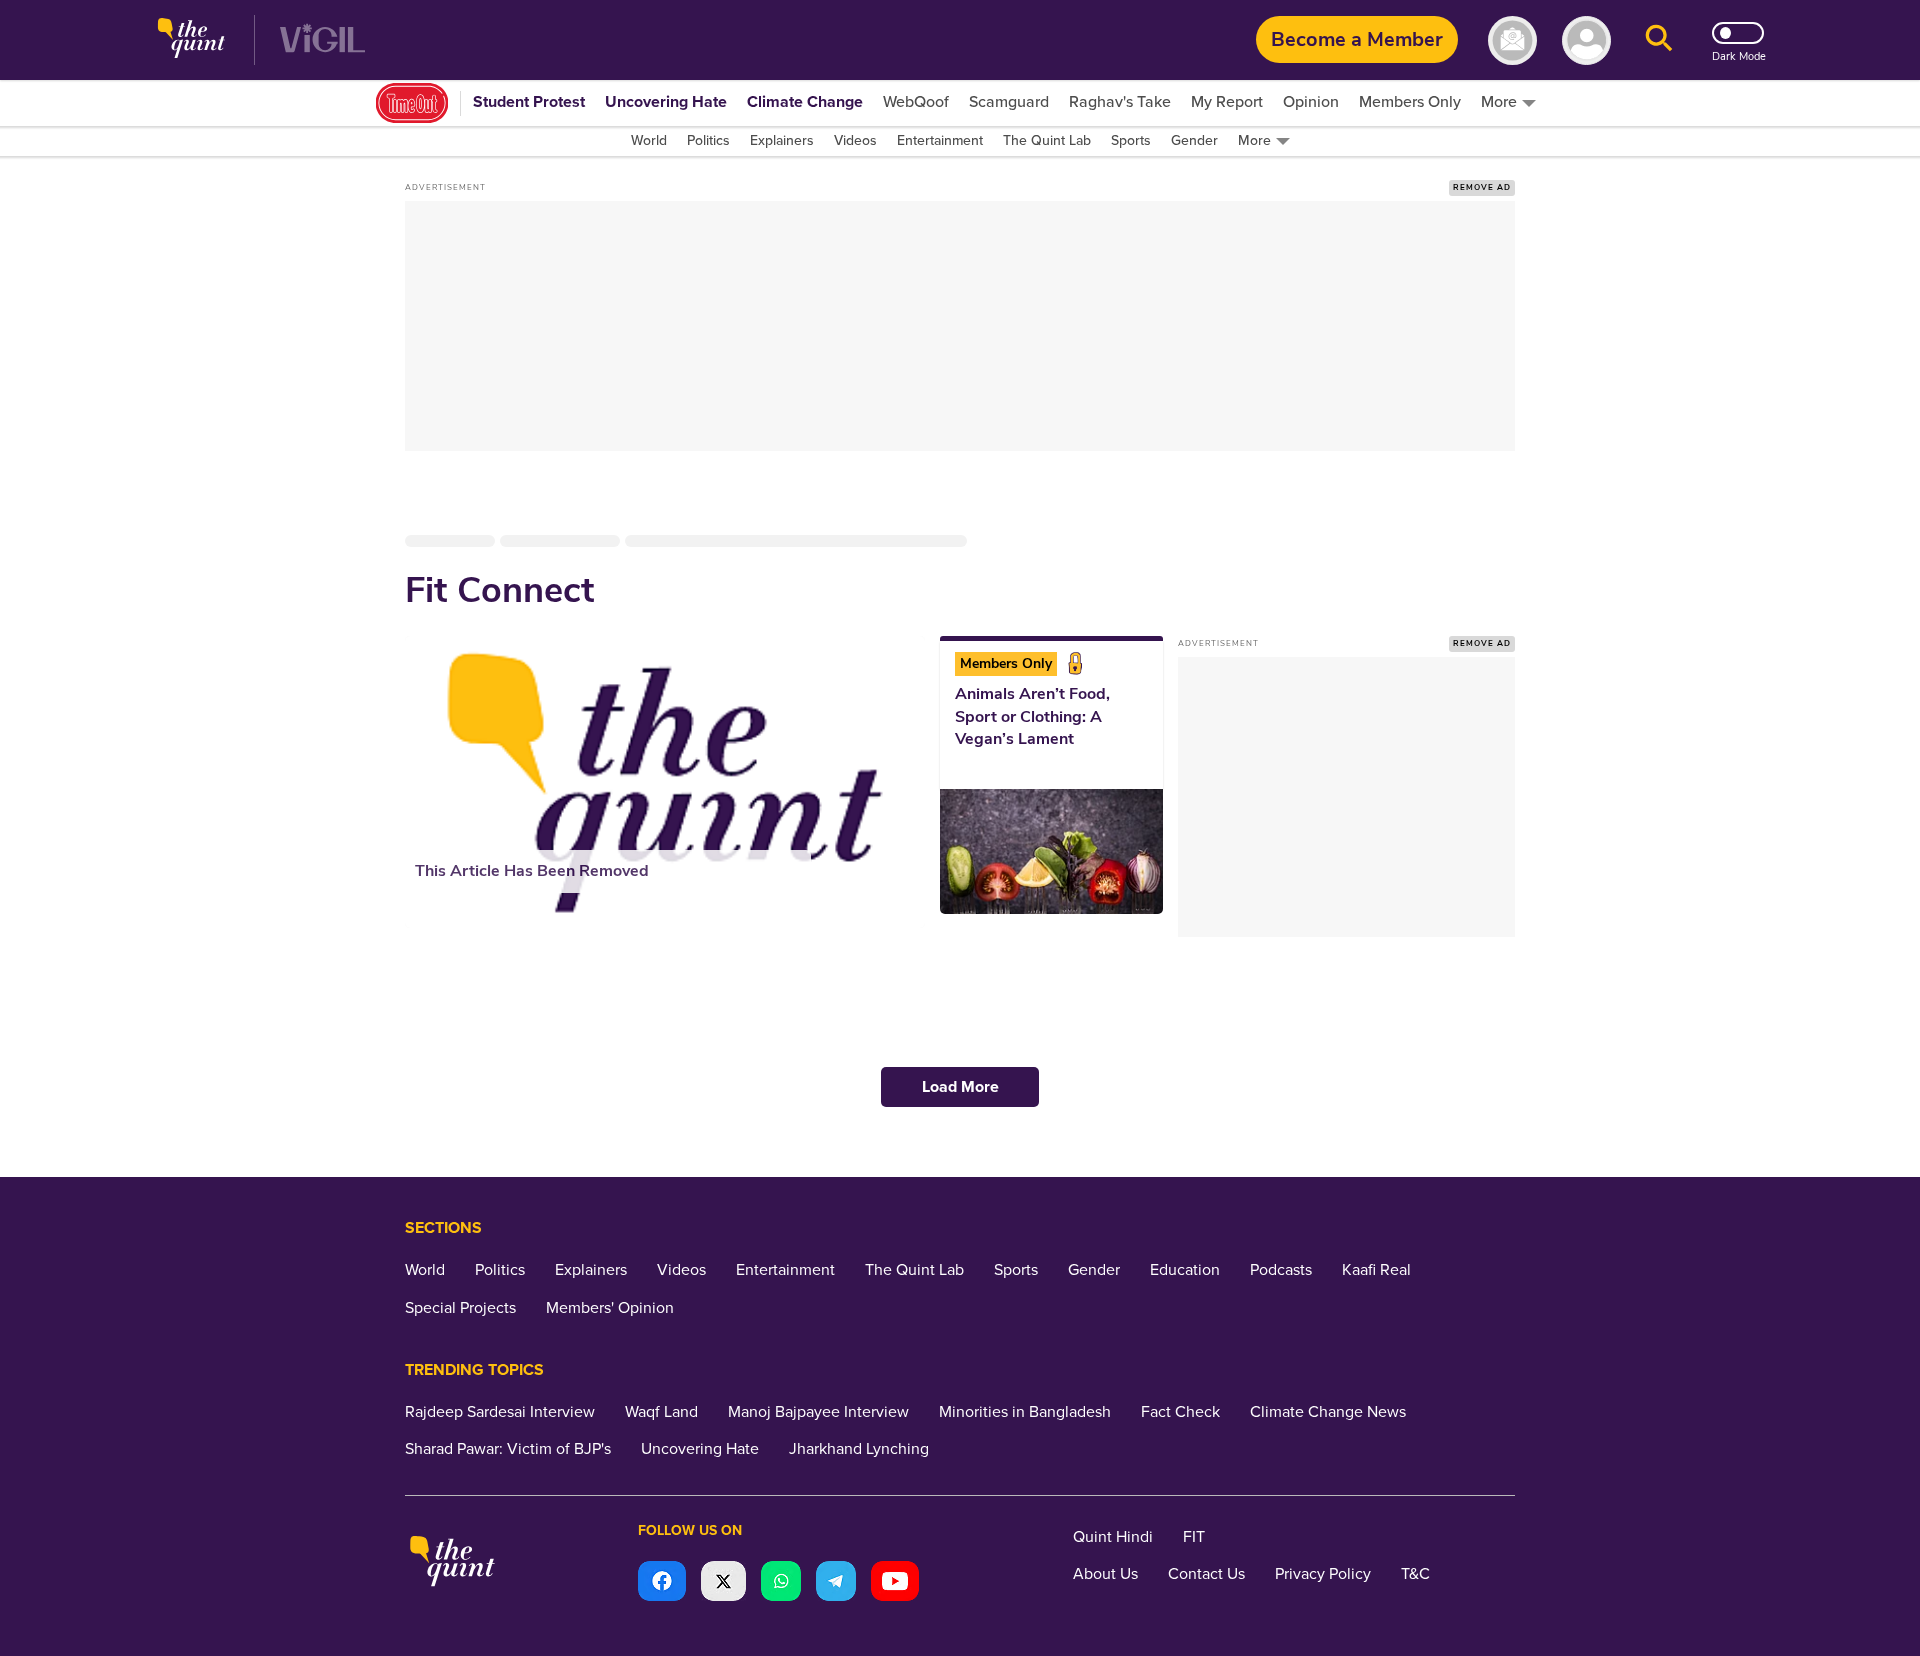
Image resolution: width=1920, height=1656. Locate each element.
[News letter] (1512, 40)
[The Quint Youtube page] (895, 1583)
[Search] (1659, 40)
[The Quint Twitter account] (723, 1583)
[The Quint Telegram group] (836, 1583)
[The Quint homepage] (191, 40)
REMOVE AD (1482, 187)
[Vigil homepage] (322, 40)
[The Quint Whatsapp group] (781, 1583)
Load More (960, 1087)
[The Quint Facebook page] (662, 1583)
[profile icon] (1586, 40)
